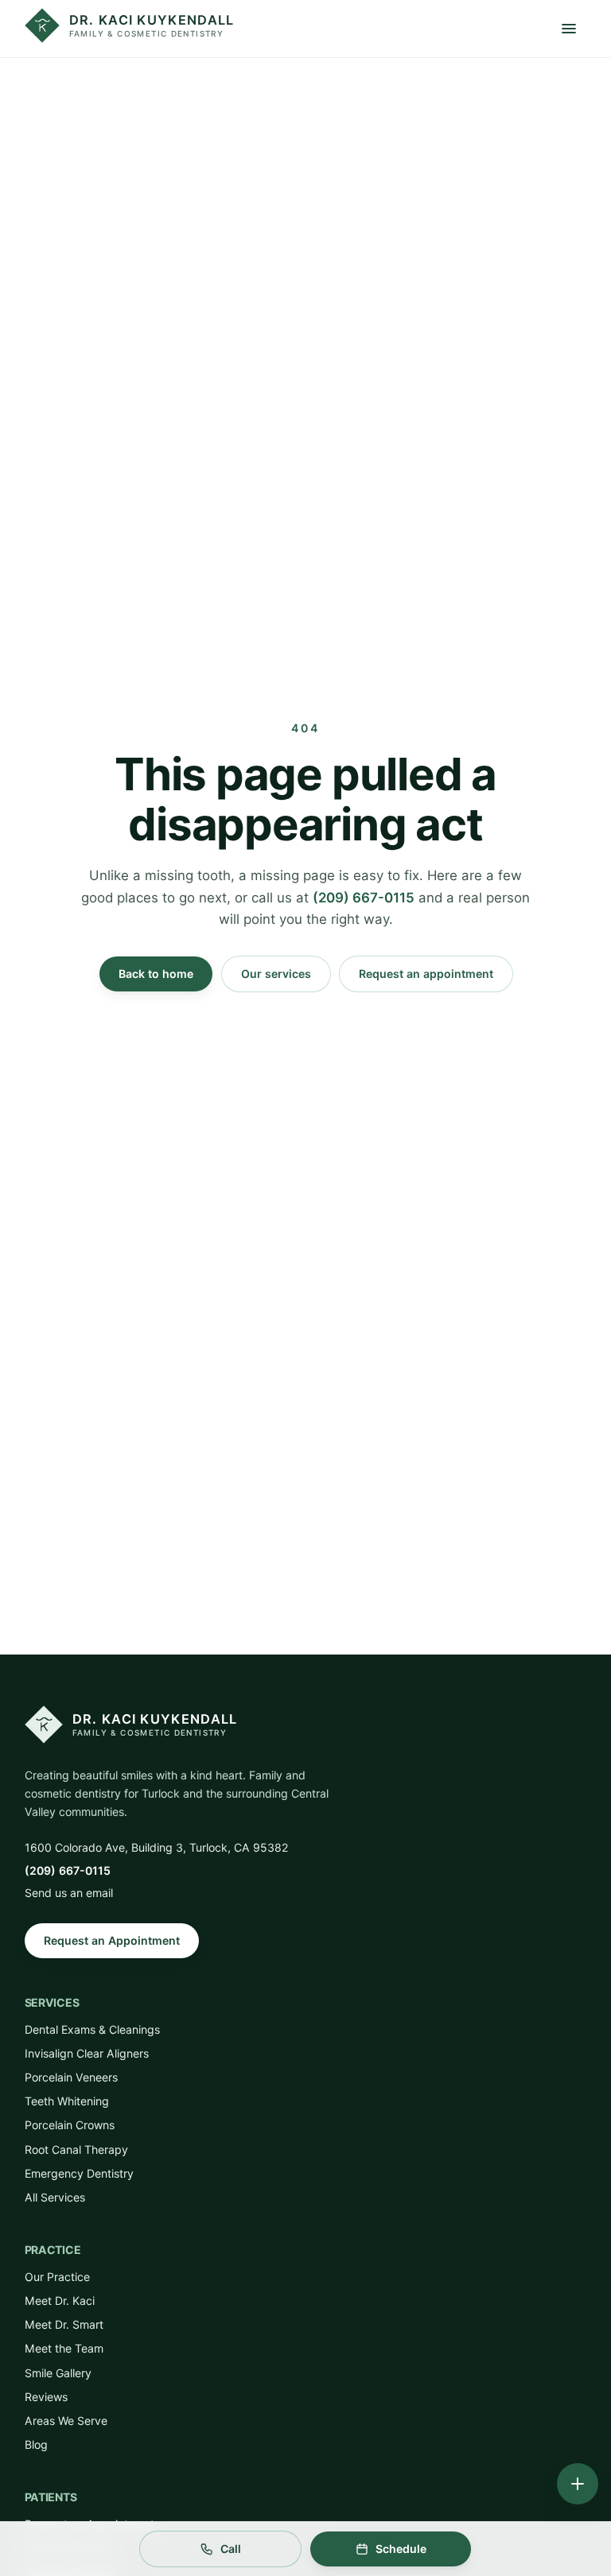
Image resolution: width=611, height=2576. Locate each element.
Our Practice (57, 2277)
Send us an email (69, 1893)
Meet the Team (64, 2348)
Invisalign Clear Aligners (87, 2053)
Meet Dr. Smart (64, 2324)
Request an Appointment (112, 1940)
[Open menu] (569, 29)
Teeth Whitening (67, 2101)
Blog (36, 2444)
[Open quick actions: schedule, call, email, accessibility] (578, 2484)
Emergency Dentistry (79, 2173)
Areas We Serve (66, 2421)
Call (231, 2549)
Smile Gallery (58, 2373)
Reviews (46, 2397)
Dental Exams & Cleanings (92, 2029)
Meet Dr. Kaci (60, 2301)
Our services (276, 974)
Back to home (156, 974)
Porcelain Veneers (71, 2077)
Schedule (401, 2549)
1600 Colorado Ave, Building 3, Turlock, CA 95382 (157, 1847)
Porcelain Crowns (70, 2125)
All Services (55, 2197)
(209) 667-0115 (364, 898)
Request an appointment (426, 974)
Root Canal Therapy (76, 2149)
